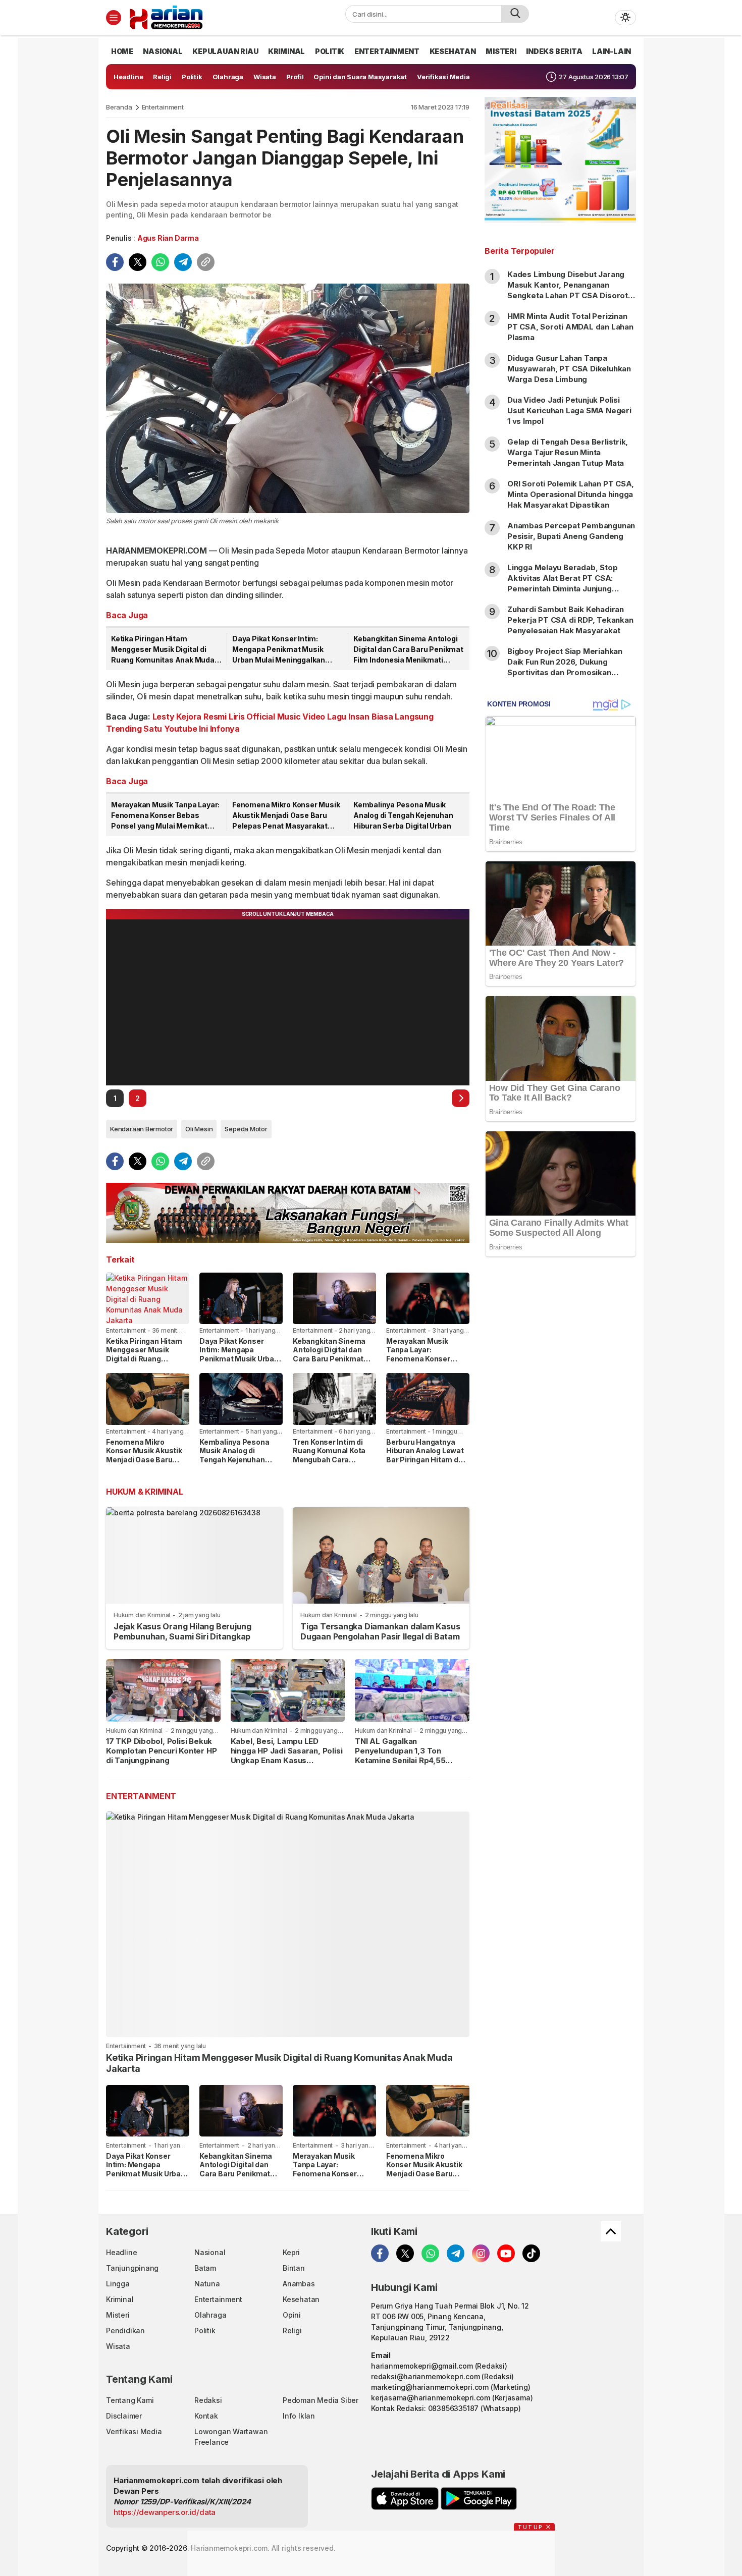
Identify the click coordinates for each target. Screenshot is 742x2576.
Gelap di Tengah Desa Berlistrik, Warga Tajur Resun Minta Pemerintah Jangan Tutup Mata (568, 452)
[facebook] (115, 262)
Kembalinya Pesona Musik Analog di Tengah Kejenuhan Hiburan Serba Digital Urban (403, 815)
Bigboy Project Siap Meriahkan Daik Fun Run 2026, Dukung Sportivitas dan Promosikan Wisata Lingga (565, 667)
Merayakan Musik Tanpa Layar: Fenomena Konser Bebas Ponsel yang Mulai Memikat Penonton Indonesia (165, 816)
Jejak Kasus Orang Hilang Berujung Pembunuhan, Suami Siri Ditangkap (182, 1631)
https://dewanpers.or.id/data (165, 2512)
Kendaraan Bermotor (142, 1129)
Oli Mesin (199, 1129)
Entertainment (163, 107)
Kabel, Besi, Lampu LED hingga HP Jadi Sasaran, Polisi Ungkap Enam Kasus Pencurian (287, 1755)
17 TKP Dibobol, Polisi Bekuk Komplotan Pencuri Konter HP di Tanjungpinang (161, 1751)
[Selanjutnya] (461, 1098)
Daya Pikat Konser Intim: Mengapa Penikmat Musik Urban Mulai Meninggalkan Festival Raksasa (279, 650)
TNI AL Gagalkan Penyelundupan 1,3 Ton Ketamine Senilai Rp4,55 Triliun (400, 1755)
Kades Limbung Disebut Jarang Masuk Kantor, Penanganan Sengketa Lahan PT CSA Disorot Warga (568, 290)
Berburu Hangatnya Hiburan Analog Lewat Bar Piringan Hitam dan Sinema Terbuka (427, 1455)
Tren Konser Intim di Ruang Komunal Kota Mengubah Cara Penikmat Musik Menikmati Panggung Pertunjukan (330, 1464)
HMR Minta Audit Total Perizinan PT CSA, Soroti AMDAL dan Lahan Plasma (570, 327)
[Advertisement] (560, 1428)
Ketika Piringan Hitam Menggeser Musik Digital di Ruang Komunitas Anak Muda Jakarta (163, 650)
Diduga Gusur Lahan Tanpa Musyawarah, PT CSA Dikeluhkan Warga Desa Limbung (569, 369)
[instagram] (481, 2253)
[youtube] (506, 2253)
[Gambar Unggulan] (288, 398)
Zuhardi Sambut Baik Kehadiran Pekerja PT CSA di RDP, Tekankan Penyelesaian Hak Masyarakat (570, 620)
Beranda (119, 107)
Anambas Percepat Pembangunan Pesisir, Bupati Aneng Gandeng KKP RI (571, 536)
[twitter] (138, 262)
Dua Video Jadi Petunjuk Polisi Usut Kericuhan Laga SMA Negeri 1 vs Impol (569, 410)
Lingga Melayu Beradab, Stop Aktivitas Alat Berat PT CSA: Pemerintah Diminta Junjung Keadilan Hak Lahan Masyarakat (567, 583)
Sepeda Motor (246, 1129)
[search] (515, 14)
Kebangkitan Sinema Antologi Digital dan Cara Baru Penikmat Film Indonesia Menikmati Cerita (408, 650)
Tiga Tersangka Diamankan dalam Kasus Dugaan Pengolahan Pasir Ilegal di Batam (380, 1631)
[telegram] (183, 262)
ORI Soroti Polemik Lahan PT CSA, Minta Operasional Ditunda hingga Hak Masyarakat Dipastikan (571, 494)
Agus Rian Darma (168, 238)
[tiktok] (531, 2253)
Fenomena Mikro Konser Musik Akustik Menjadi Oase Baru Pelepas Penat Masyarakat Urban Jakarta (286, 816)
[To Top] (611, 2231)
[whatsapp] (160, 262)
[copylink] (206, 262)
